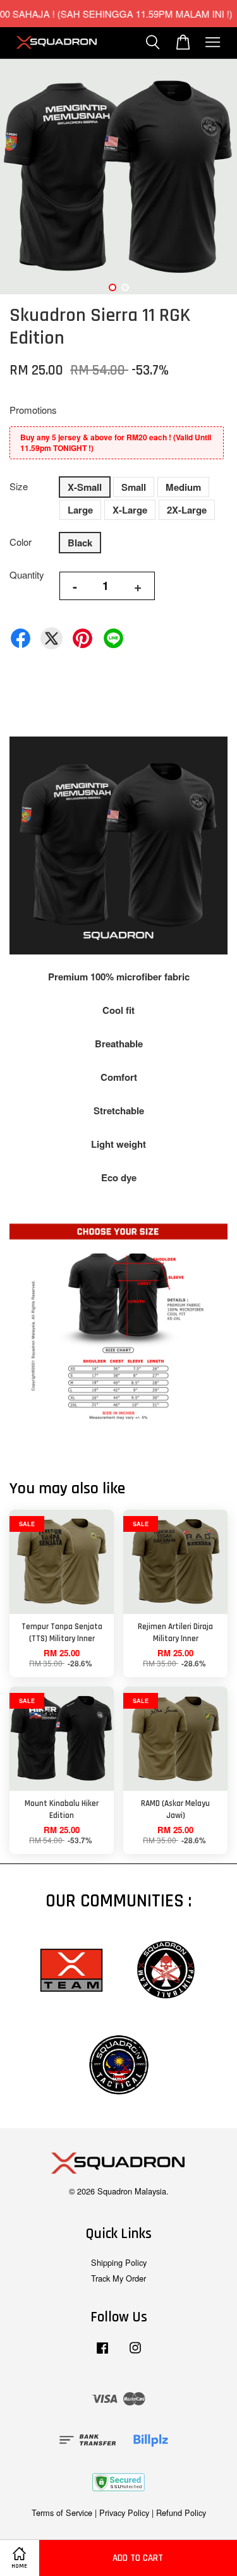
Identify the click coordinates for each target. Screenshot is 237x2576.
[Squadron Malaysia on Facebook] (102, 2353)
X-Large (130, 510)
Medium (183, 487)
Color (21, 542)
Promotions (33, 410)
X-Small (85, 487)
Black (80, 543)
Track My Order (118, 2278)
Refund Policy (181, 2513)
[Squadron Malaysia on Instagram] (135, 2353)
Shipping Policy (119, 2262)
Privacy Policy (124, 2513)
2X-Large (187, 510)
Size (19, 486)
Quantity (27, 575)
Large (80, 510)
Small (134, 487)
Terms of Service (62, 2513)
